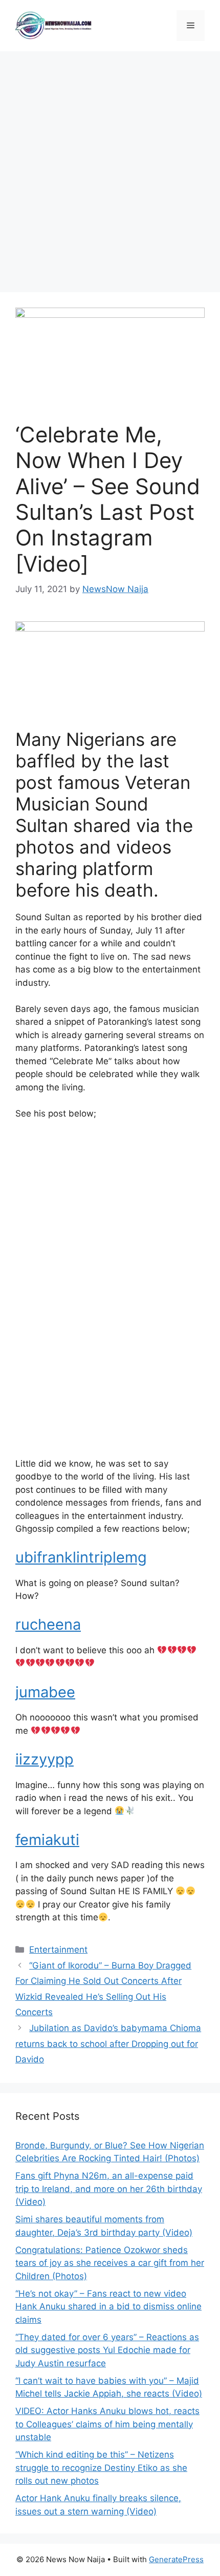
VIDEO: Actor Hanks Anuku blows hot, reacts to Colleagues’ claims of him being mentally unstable (107, 2424)
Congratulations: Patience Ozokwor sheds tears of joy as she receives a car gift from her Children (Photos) (110, 2263)
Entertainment (58, 1950)
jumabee (45, 1692)
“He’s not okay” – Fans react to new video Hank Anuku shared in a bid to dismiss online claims (108, 2307)
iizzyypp (45, 1759)
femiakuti (47, 1840)
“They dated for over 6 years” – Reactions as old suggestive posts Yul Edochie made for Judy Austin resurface (107, 2350)
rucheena (48, 1624)
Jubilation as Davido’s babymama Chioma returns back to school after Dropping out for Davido (108, 2044)
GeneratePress (176, 2559)
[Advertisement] (110, 167)
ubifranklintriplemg (81, 1557)
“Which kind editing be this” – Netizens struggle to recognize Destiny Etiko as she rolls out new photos (101, 2468)
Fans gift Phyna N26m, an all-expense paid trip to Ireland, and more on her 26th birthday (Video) (109, 2189)
